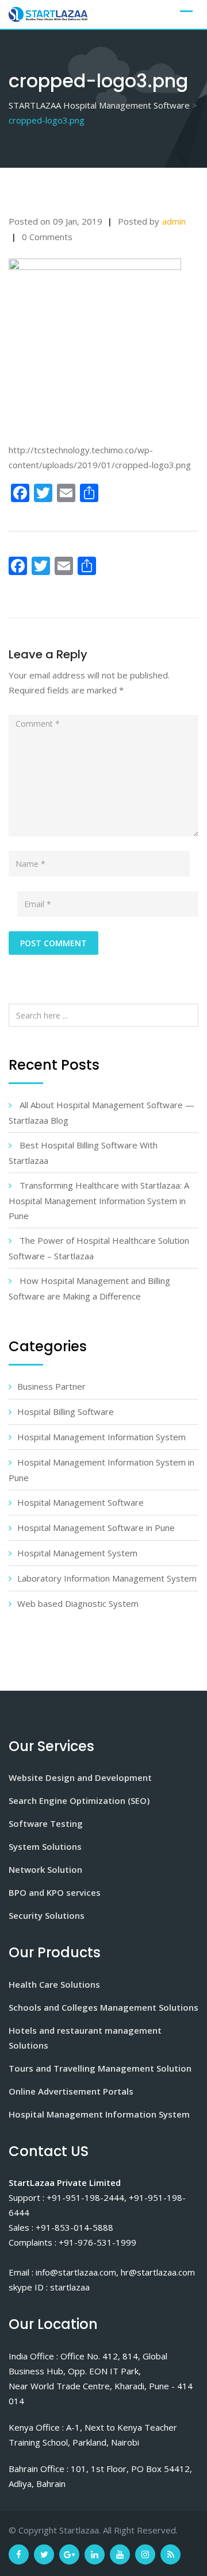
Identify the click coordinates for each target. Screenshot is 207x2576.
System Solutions (45, 1846)
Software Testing (46, 1823)
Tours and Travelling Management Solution (100, 2068)
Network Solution (45, 1869)
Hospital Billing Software (66, 1412)
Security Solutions (47, 1915)
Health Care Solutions (54, 1984)
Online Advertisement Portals (71, 2091)
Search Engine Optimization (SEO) (79, 1800)
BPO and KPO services (55, 1892)
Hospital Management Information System (101, 1437)
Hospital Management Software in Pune (96, 1528)
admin (174, 221)
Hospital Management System (77, 1553)
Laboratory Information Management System (107, 1578)
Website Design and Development (80, 1777)
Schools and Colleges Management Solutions (103, 2007)
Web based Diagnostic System (78, 1603)
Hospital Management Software (80, 1502)
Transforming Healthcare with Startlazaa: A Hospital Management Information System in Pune (99, 1200)
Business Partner (51, 1386)
